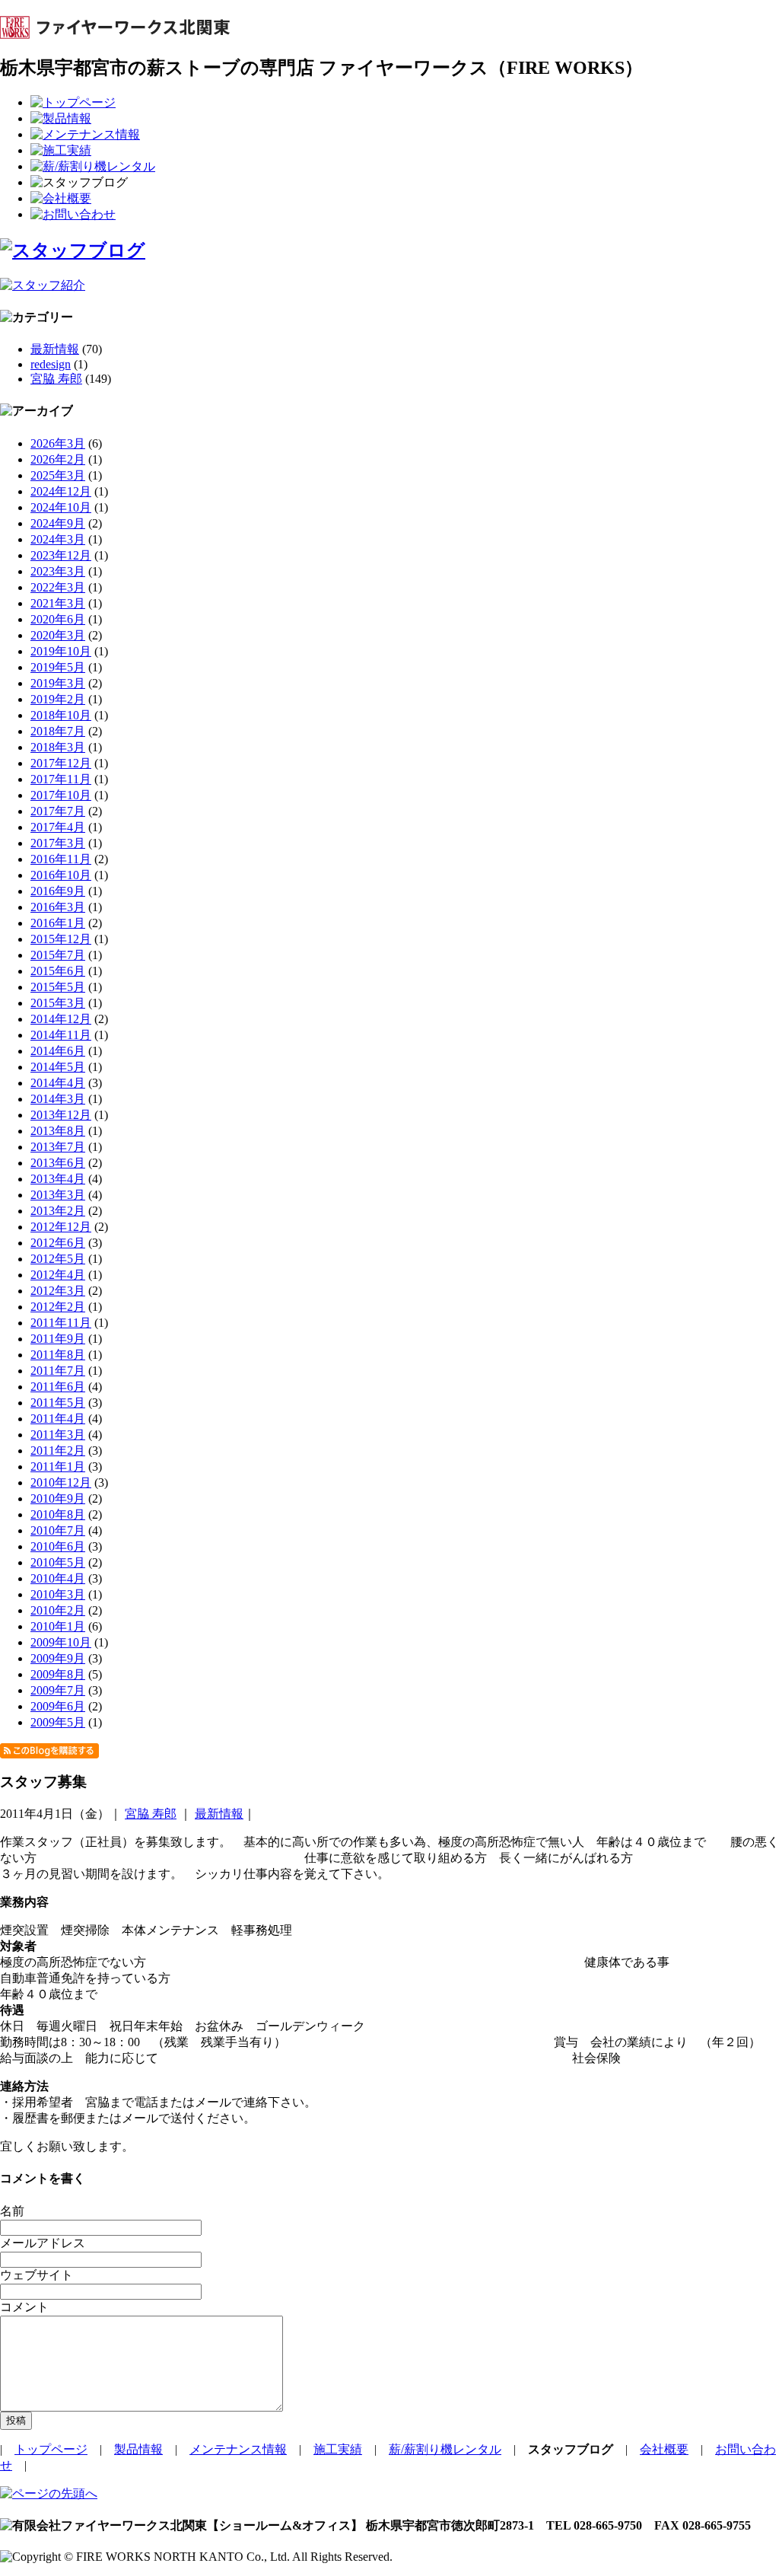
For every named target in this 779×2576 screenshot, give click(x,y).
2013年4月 (58, 1179)
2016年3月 (58, 907)
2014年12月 (61, 1019)
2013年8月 (58, 1131)
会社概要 (664, 2449)
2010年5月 (58, 1562)
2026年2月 (58, 459)
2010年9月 (58, 1498)
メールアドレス (43, 2243)
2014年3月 (58, 1099)
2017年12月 (61, 763)
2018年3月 (58, 747)
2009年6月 (58, 1706)
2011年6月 (58, 1387)
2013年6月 (58, 1163)
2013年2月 (58, 1211)
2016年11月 (61, 859)
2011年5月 (58, 1403)
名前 (12, 2211)
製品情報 (138, 2449)
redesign (51, 364)
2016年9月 (58, 891)
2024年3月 (58, 539)
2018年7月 (58, 731)
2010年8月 (58, 1514)
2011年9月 (58, 1339)
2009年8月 (58, 1674)
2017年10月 (61, 795)
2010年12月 (61, 1482)
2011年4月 (58, 1419)
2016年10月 (61, 875)
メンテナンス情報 (238, 2449)
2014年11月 (61, 1035)
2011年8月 (58, 1355)
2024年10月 (61, 507)
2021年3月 (58, 603)
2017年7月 (58, 811)
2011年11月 (61, 1323)
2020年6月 (58, 619)
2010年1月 (58, 1626)
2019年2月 (58, 699)
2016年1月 (58, 923)
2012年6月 (58, 1243)
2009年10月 (61, 1642)
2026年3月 (58, 443)
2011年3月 (58, 1435)
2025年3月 (58, 475)
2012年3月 (58, 1291)
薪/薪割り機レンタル (445, 2449)
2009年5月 (58, 1722)
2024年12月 (61, 491)
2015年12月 (61, 939)
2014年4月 (58, 1083)
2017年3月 (58, 843)
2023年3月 (58, 571)
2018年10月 (61, 715)
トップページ (51, 2449)
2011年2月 (58, 1451)
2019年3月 (58, 683)
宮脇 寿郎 (56, 379)
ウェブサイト (37, 2275)
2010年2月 (58, 1610)
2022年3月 (58, 587)
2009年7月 (58, 1690)
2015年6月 (58, 971)
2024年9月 (58, 523)
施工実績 (338, 2449)
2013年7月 (58, 1147)
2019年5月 (58, 667)
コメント (24, 2307)
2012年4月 (58, 1275)
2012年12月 (61, 1227)
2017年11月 (61, 779)
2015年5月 (58, 987)
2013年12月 (61, 1115)
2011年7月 (58, 1371)
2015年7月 (58, 955)
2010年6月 (58, 1546)
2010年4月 (58, 1578)
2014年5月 (58, 1067)
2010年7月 (58, 1530)
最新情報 (55, 349)
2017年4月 (58, 827)
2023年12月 (61, 555)
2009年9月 (58, 1658)
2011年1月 (58, 1467)
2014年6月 (58, 1051)
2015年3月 (58, 1003)
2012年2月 (58, 1307)
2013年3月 (58, 1195)
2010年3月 (58, 1594)
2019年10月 (61, 651)
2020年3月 (58, 635)
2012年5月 (58, 1259)
